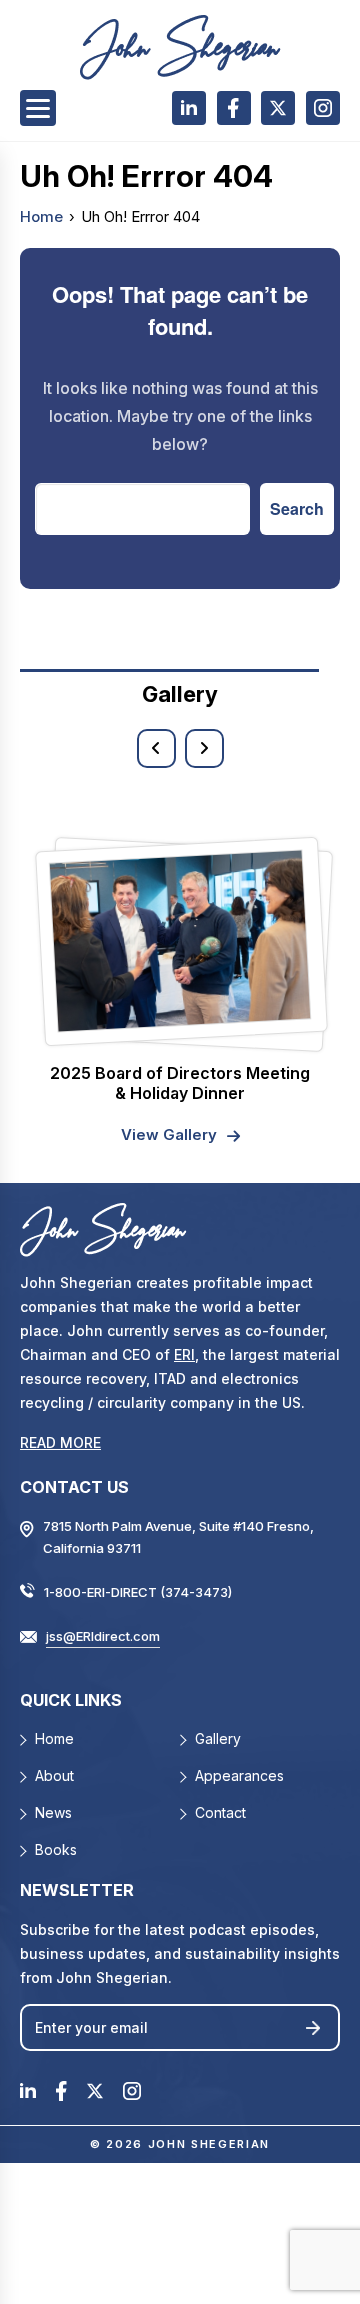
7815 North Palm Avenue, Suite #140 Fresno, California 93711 (178, 1537)
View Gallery (169, 1134)
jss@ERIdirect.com (103, 1636)
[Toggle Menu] (38, 108)
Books (56, 1849)
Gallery (218, 1738)
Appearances (239, 1775)
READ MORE (60, 1442)
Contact (220, 1812)
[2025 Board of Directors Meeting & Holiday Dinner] (180, 940)
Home (41, 216)
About (54, 1775)
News (53, 1812)
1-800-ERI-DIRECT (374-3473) (138, 1592)
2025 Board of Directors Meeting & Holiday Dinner (180, 1083)
